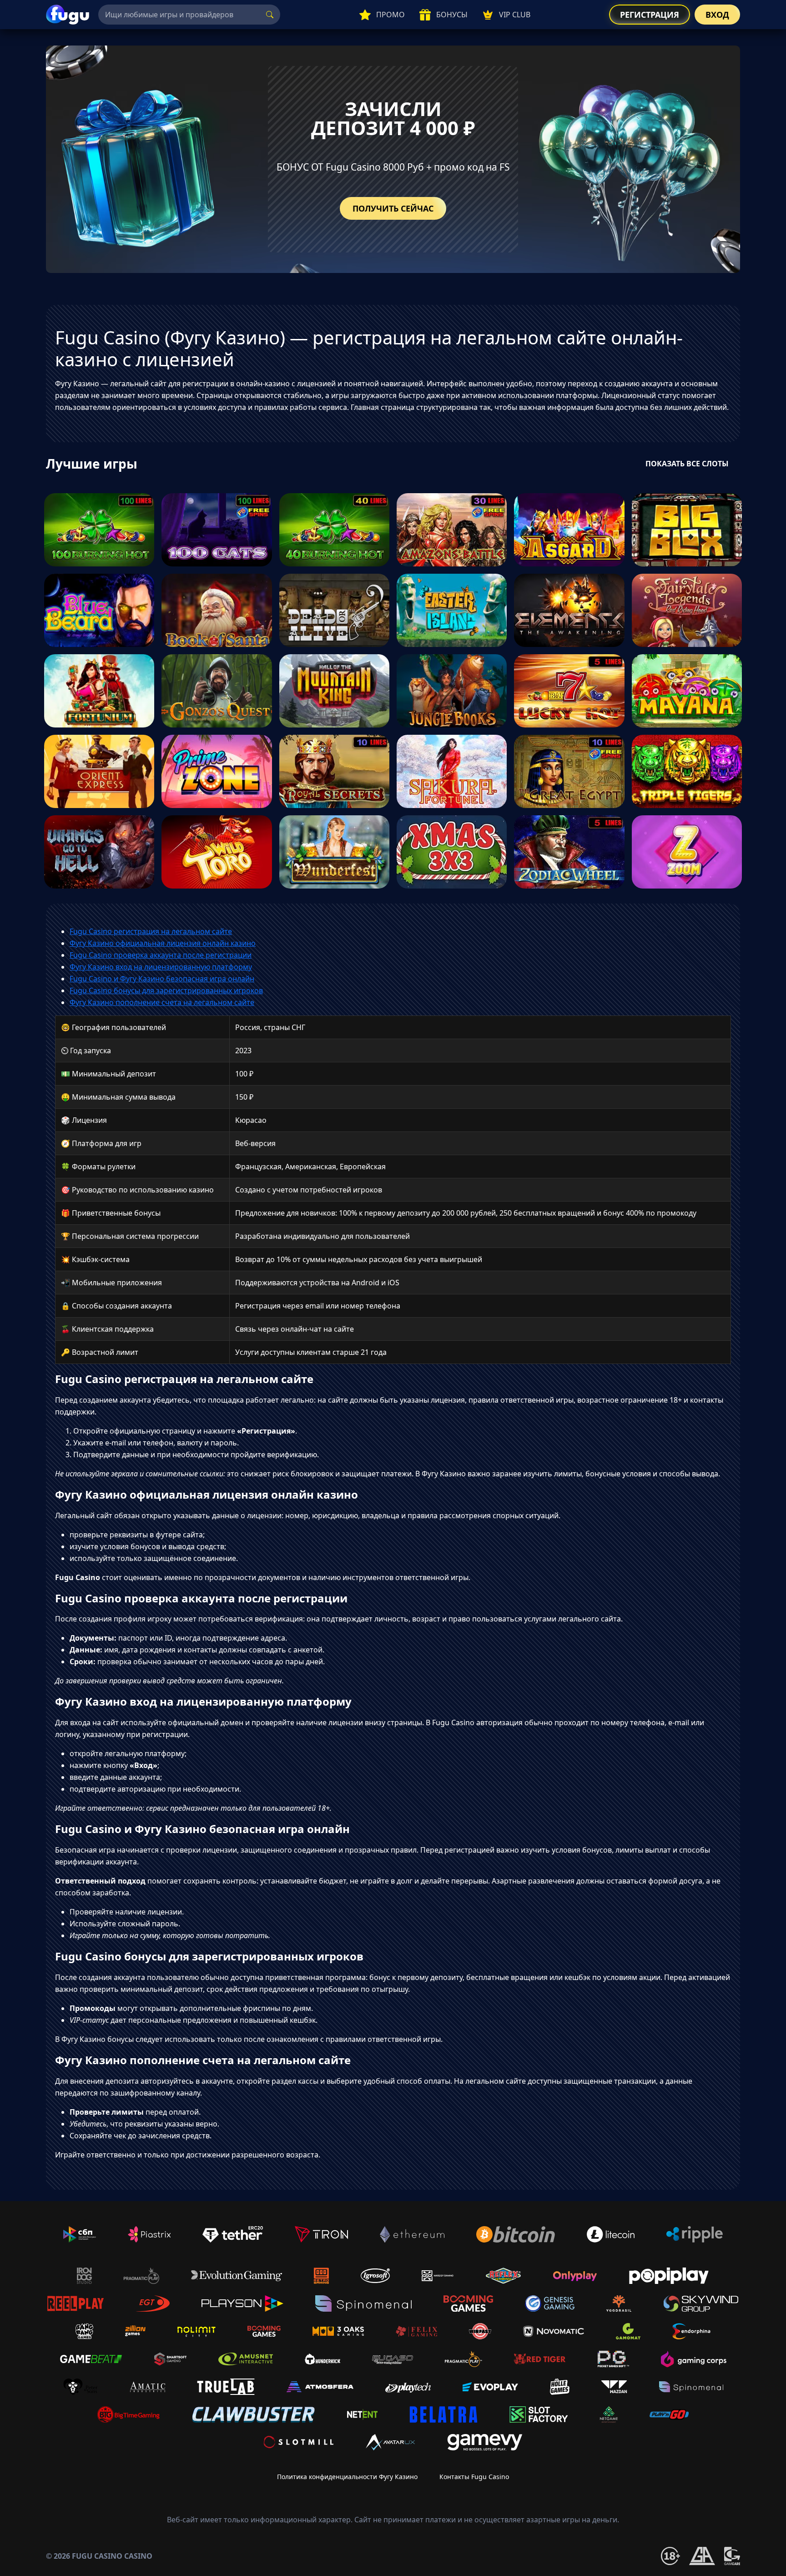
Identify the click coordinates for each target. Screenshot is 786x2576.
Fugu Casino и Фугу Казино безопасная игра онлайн (162, 979)
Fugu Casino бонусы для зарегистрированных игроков (166, 990)
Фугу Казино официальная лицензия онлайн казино (163, 943)
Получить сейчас (393, 208)
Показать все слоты (687, 464)
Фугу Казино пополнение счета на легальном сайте (162, 1002)
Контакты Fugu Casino (474, 2477)
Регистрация (650, 15)
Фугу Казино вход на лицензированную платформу (161, 967)
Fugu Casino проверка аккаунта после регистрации (161, 955)
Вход (717, 15)
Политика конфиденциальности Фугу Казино (347, 2477)
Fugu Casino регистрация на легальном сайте (151, 931)
